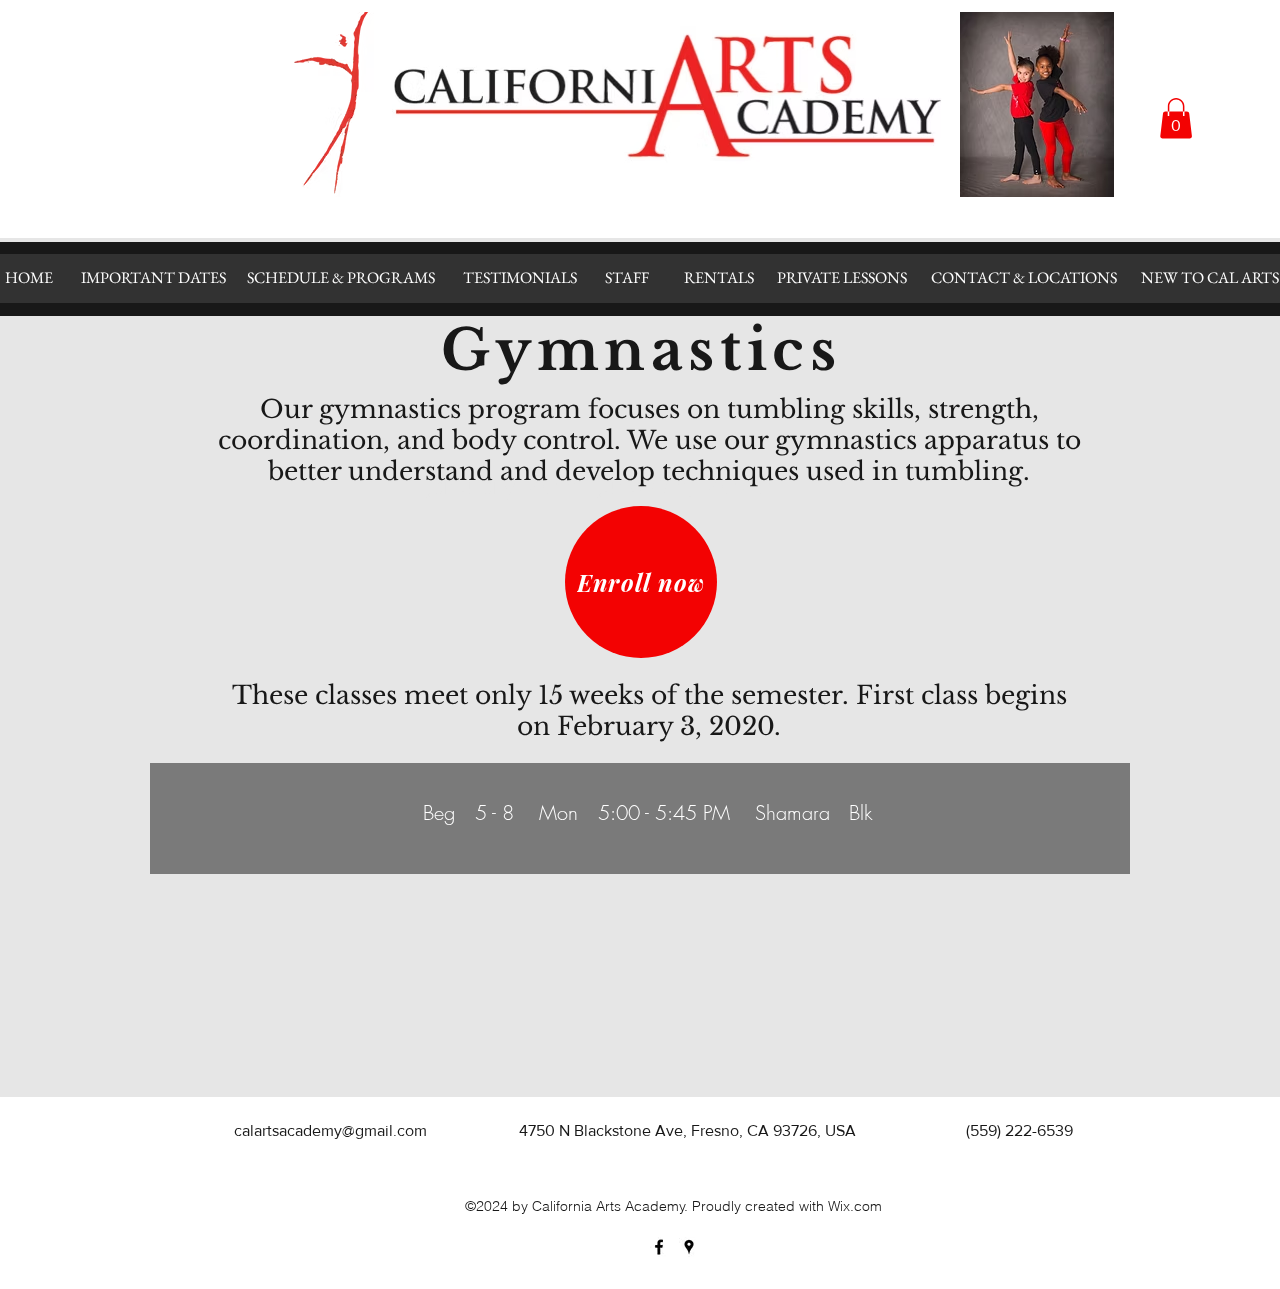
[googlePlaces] (689, 1247)
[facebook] (659, 1247)
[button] (1176, 118)
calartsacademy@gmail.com (330, 1130)
